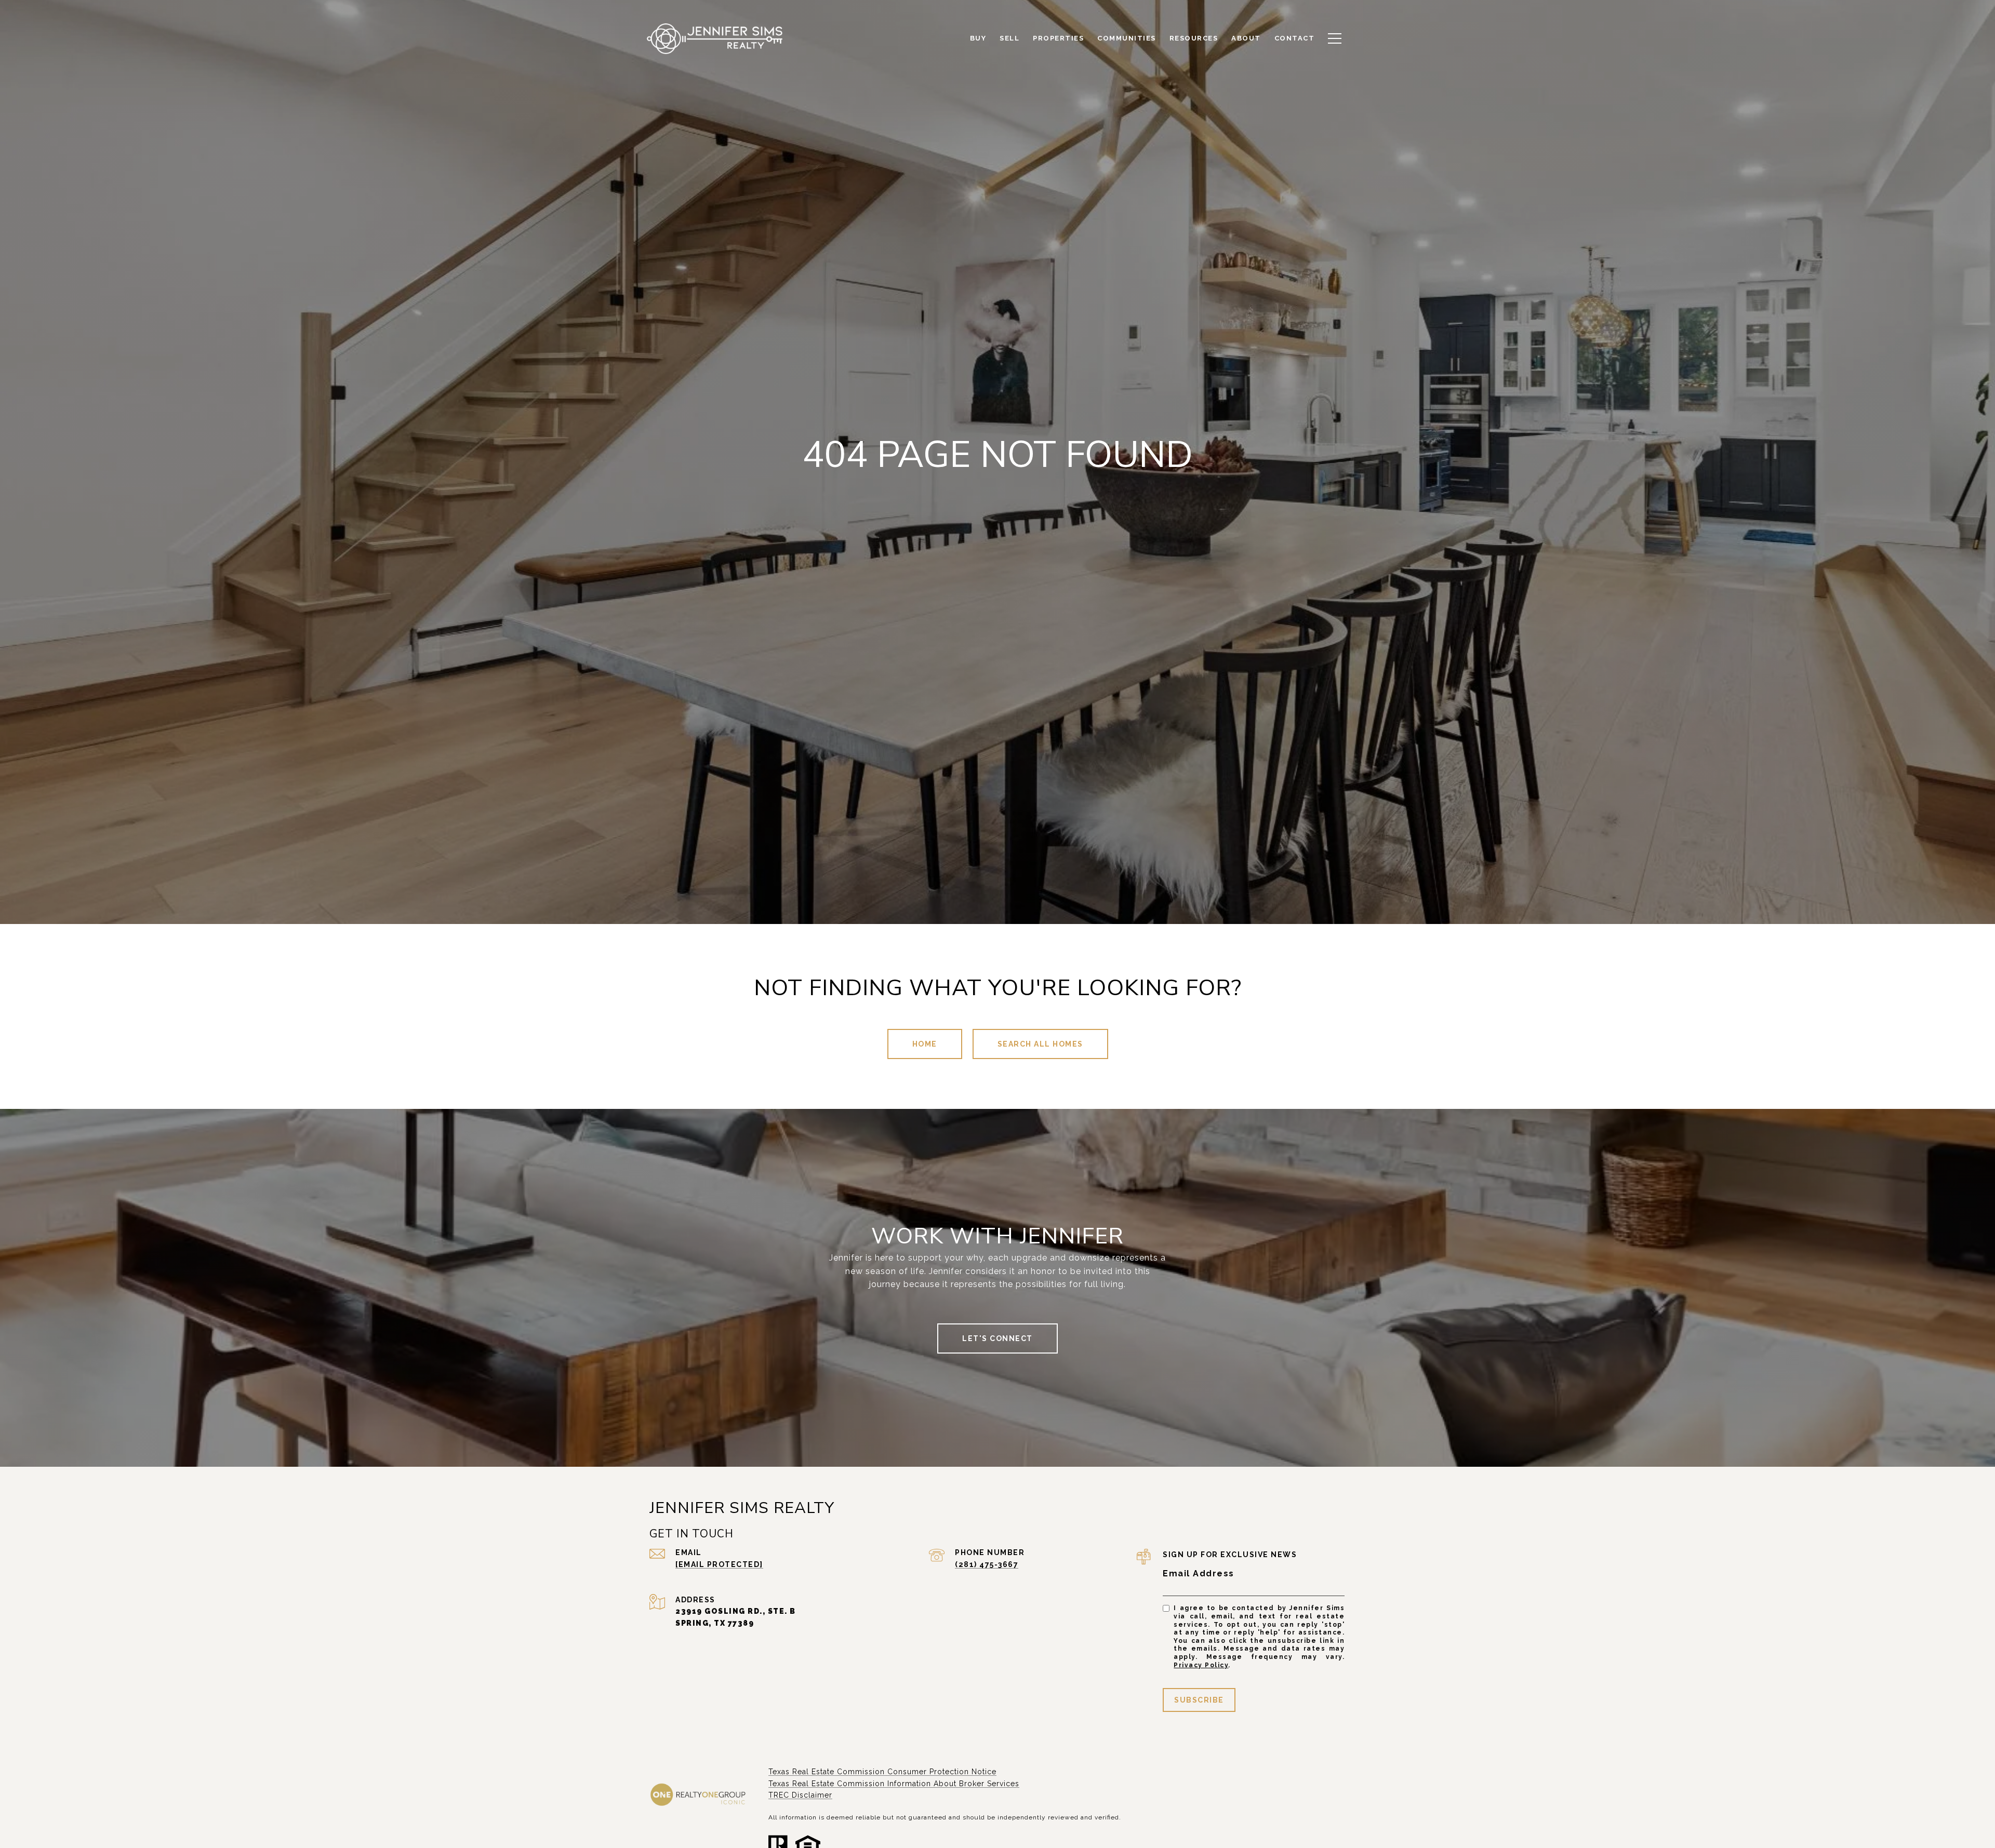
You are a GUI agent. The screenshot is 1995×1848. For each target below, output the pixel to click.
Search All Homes (1040, 1044)
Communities (1127, 38)
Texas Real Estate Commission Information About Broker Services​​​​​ (894, 1784)
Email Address (1199, 1574)
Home (925, 1044)
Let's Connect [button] (997, 1338)
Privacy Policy (1201, 1665)
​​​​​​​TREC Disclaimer (800, 1795)
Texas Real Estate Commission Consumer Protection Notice (882, 1772)
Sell (1009, 38)
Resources (1194, 38)
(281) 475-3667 (987, 1564)
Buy (978, 38)
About (1246, 38)
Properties (1058, 38)
